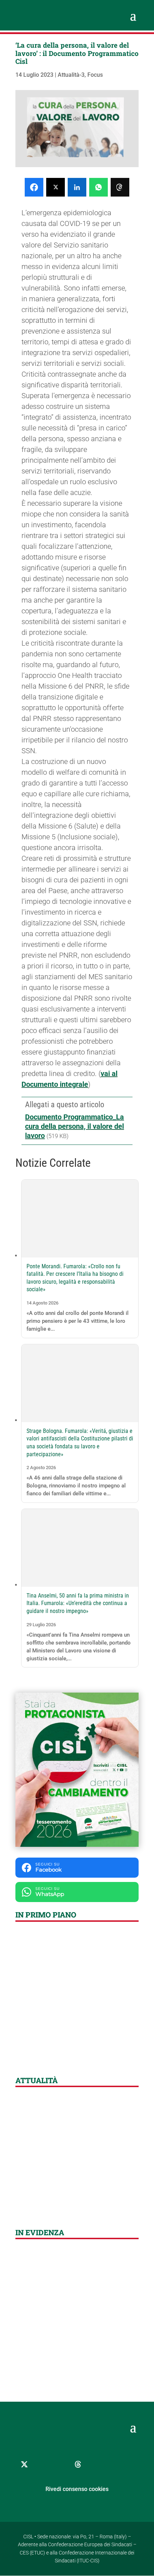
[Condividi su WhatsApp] (98, 187)
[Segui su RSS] (114, 2464)
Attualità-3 (71, 75)
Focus (95, 75)
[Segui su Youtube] (96, 2464)
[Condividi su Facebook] (34, 187)
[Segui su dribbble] (78, 2464)
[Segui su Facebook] (42, 2464)
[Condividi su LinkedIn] (77, 187)
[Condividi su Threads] (120, 187)
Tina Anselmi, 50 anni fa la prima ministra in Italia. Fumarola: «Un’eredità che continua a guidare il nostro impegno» (78, 1603)
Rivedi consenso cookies (77, 2489)
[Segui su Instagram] (60, 2464)
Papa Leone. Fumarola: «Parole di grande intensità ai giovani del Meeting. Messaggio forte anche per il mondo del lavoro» (77, 2343)
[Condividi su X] (56, 187)
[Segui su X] (24, 2464)
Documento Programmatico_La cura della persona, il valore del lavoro (74, 1126)
